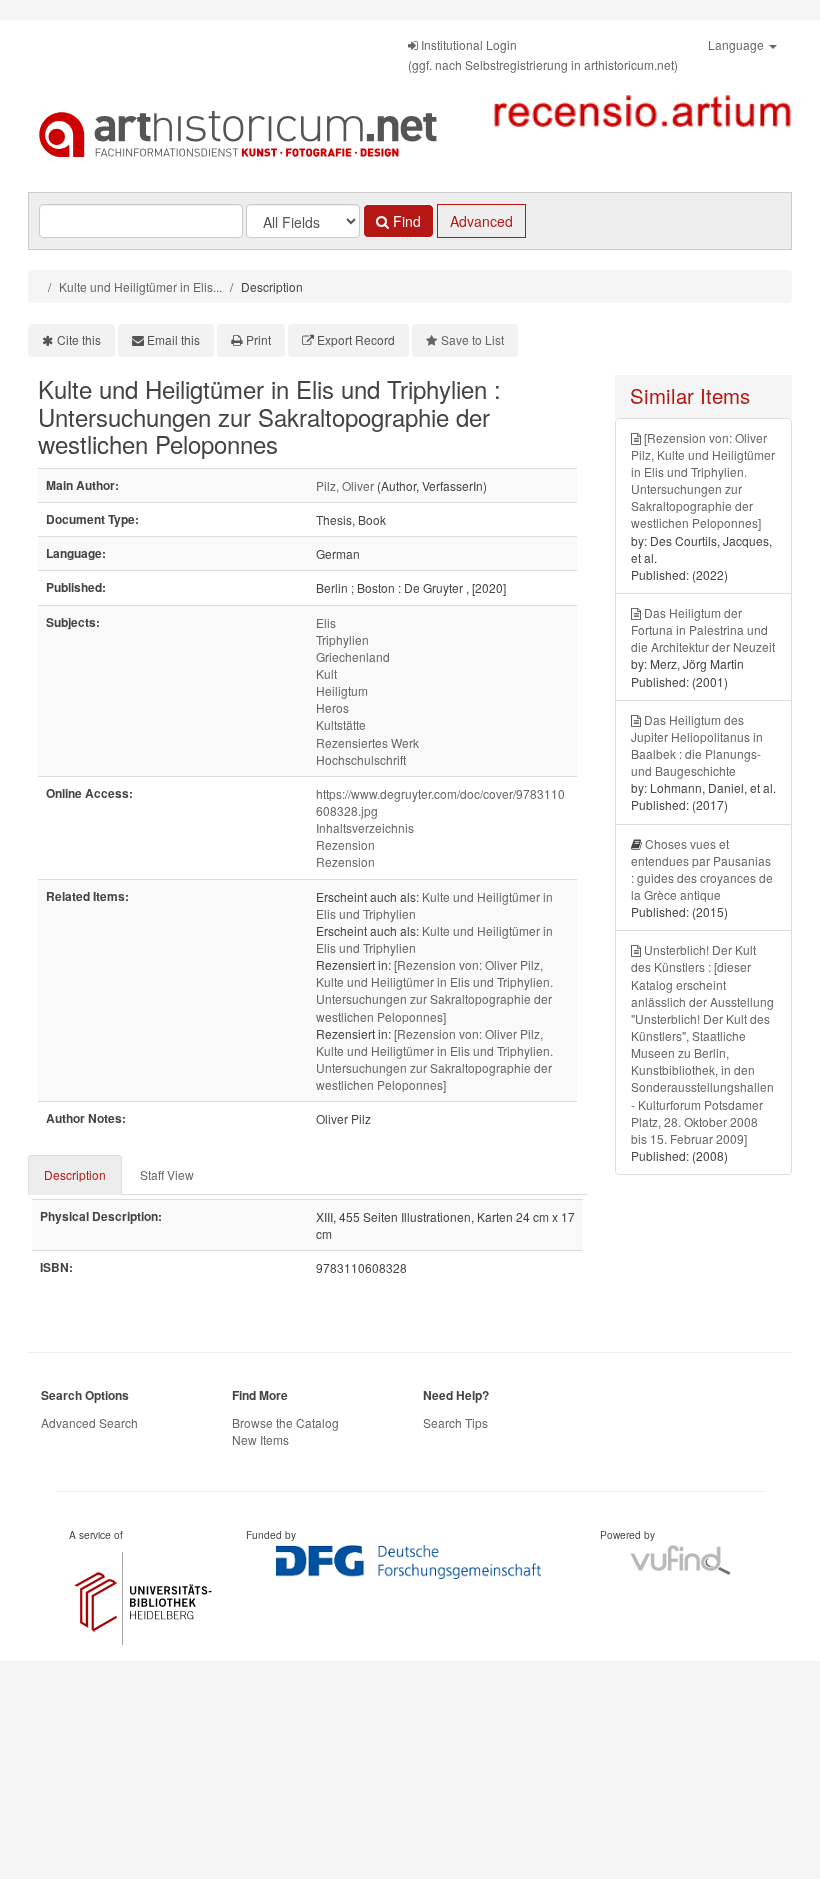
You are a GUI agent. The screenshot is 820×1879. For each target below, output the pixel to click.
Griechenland (353, 656)
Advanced (481, 221)
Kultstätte (341, 724)
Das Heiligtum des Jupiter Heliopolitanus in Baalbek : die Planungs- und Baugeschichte (697, 745)
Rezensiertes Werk (367, 742)
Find (405, 221)
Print (258, 339)
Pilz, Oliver (345, 485)
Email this (173, 339)
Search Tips (455, 1422)
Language (737, 44)
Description (75, 1174)
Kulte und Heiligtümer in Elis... (140, 286)
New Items (260, 1439)
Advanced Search (89, 1422)
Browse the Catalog (285, 1422)
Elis (326, 622)
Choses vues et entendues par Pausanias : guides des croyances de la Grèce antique (702, 869)
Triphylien (342, 639)
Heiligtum (342, 690)
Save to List (472, 339)
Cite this (79, 339)
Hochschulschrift (361, 759)
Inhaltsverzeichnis (365, 827)
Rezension (345, 844)
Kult (326, 673)
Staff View (167, 1174)
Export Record (356, 339)
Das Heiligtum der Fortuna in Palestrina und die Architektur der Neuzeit (703, 629)
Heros (332, 707)
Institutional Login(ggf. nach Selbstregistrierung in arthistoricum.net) (543, 54)
